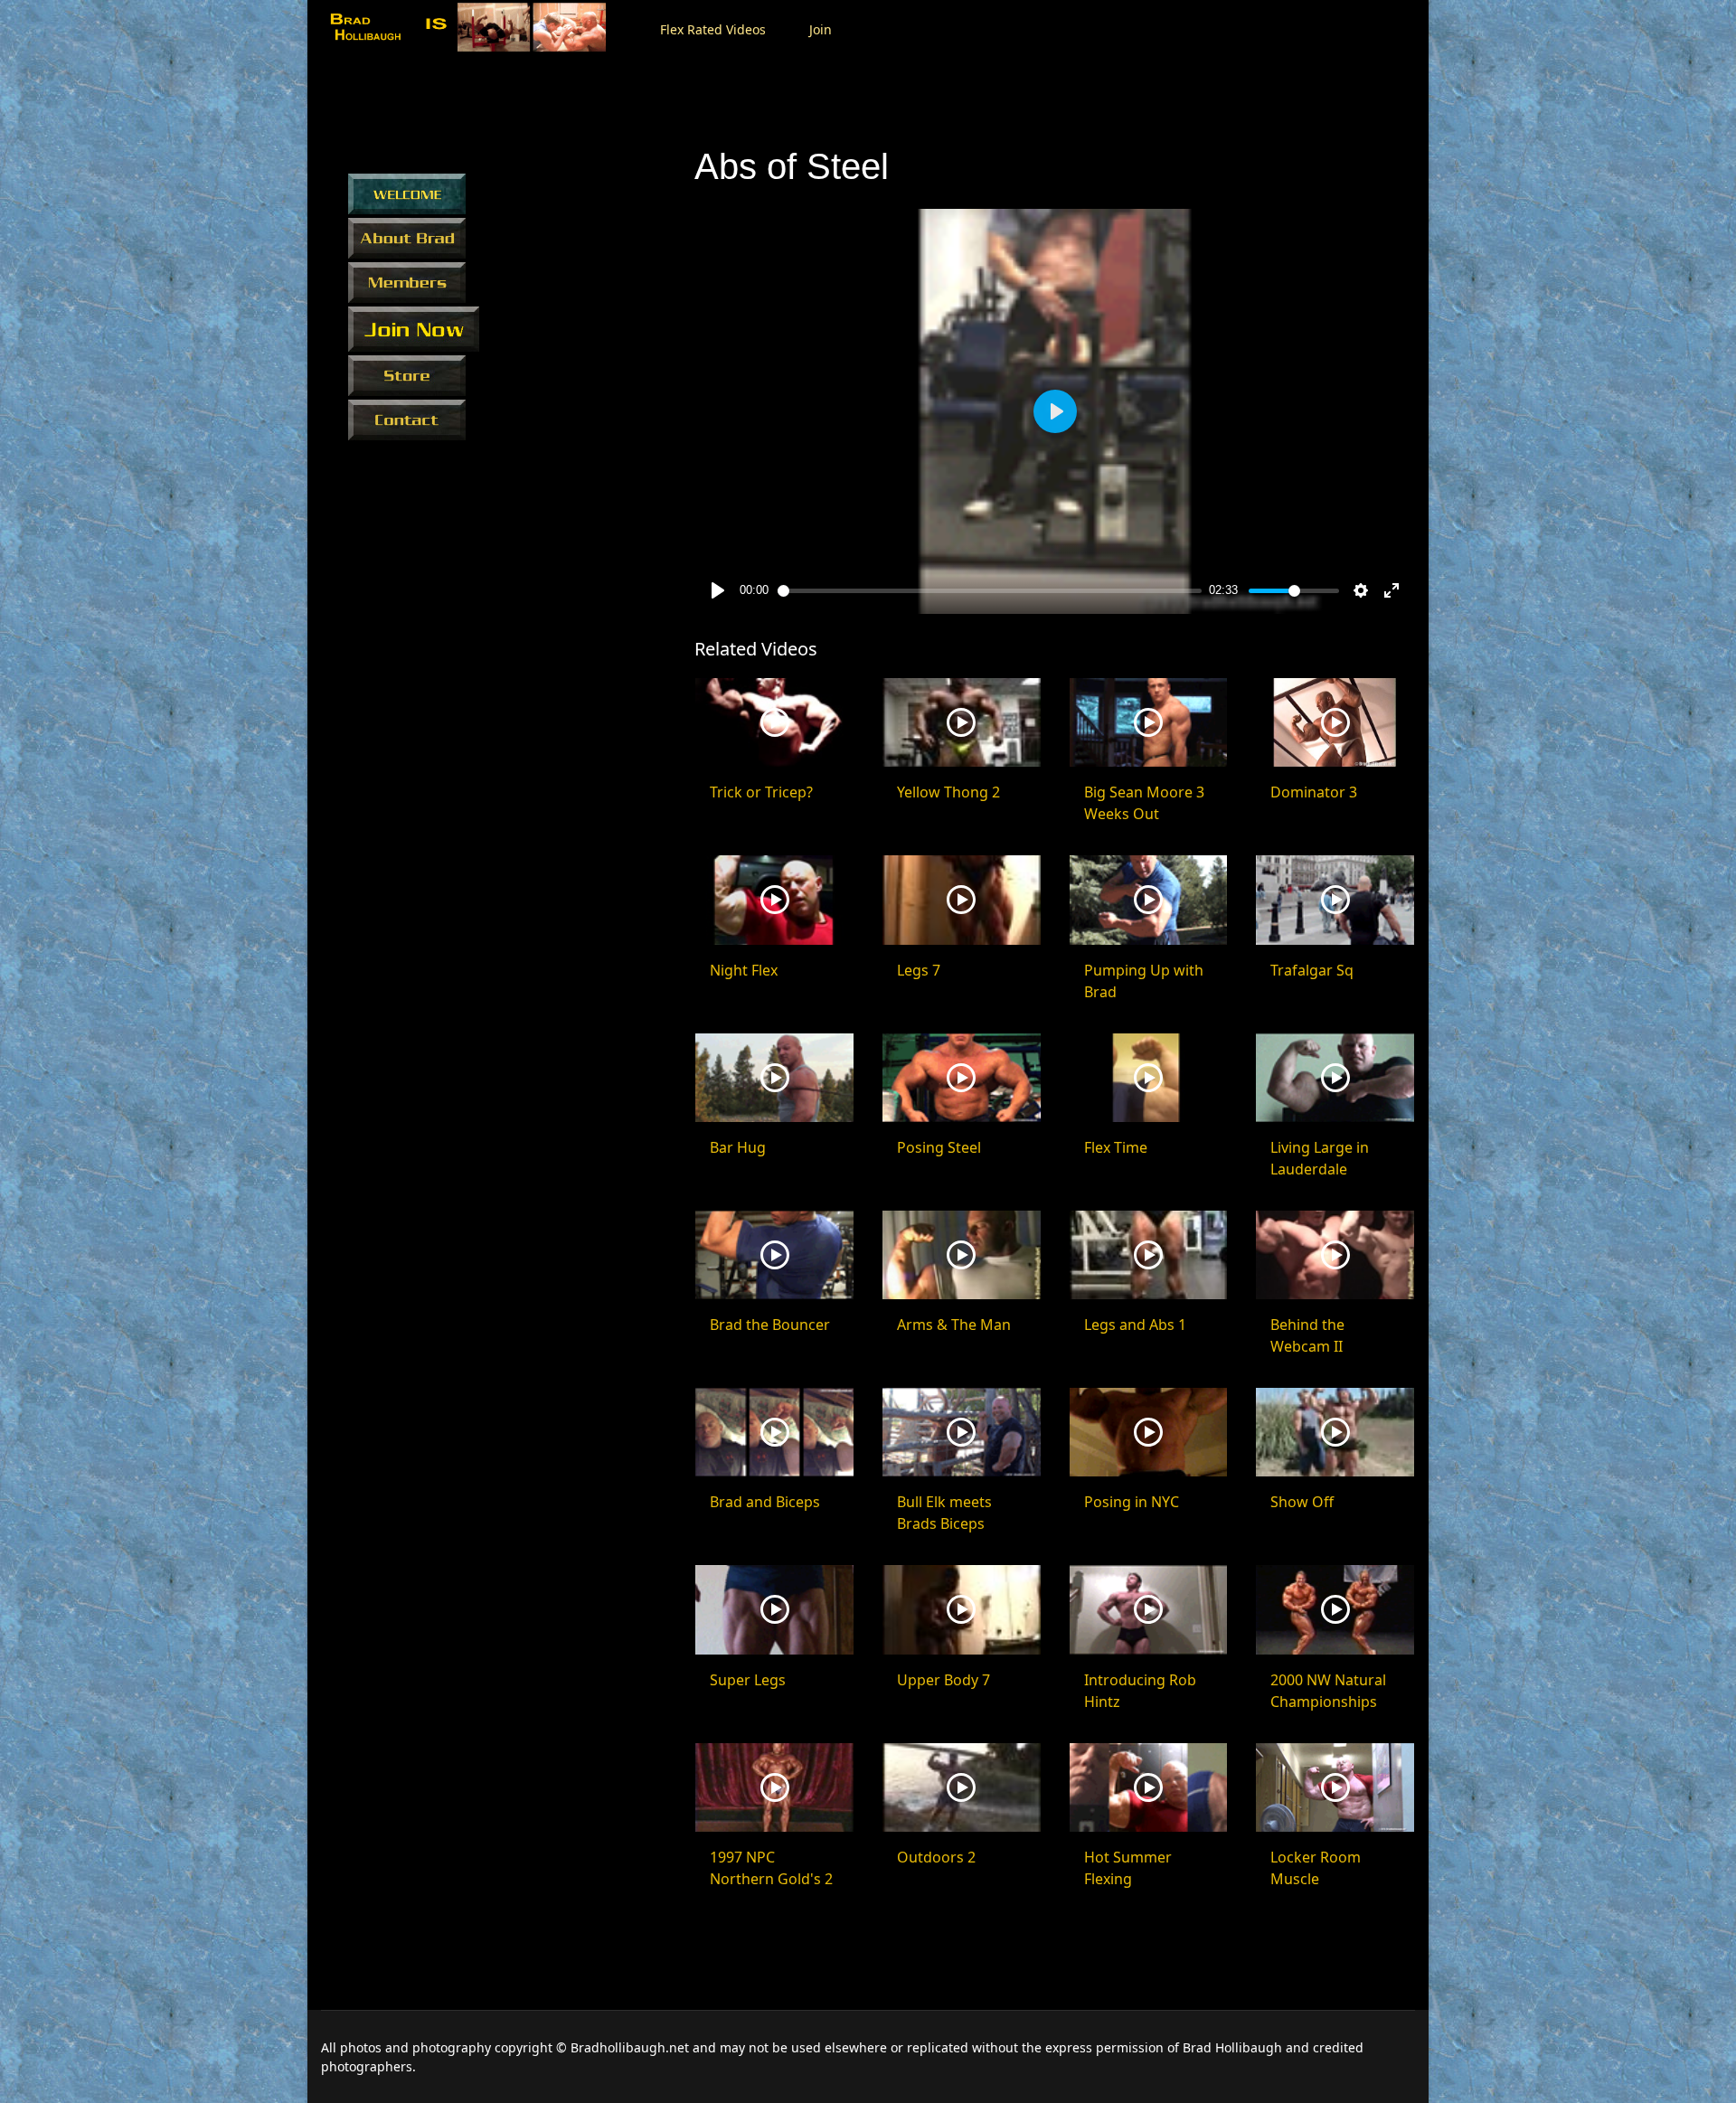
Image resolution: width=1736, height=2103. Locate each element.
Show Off (1302, 1502)
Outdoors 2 (936, 1857)
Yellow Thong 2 (948, 792)
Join (821, 29)
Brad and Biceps (765, 1502)
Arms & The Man (954, 1325)
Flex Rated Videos (713, 29)
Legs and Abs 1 (1135, 1325)
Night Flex (744, 970)
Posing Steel (939, 1147)
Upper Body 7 (943, 1680)
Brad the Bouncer (770, 1325)
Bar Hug (738, 1147)
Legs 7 (919, 970)
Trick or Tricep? (761, 792)
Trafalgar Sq (1312, 970)
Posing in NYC (1132, 1502)
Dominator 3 (1314, 792)
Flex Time (1116, 1147)
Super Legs (748, 1680)
